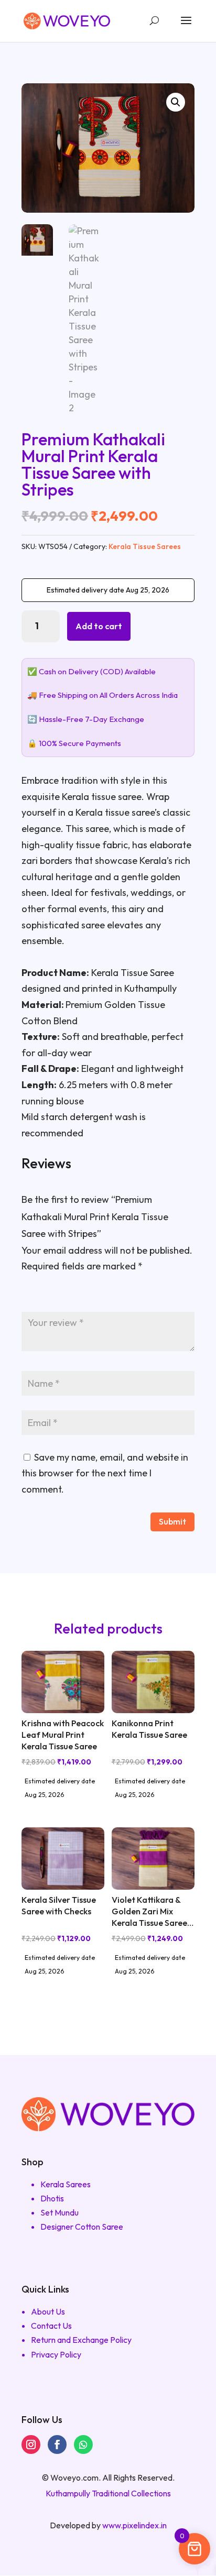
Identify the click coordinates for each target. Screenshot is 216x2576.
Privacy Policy (56, 2354)
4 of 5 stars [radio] (75, 1296)
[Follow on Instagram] (31, 2445)
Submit (172, 1521)
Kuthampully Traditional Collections (108, 2493)
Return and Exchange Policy (81, 2340)
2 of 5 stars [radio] (44, 1296)
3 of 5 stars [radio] (59, 1296)
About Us (48, 2311)
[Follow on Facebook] (57, 2445)
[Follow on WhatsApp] (83, 2445)
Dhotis (52, 2198)
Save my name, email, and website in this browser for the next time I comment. (105, 1473)
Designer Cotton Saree (82, 2227)
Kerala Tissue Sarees (145, 546)
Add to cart (99, 626)
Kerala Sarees (66, 2184)
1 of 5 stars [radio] (28, 1296)
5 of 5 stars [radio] (91, 1296)
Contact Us (51, 2326)
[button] (176, 102)
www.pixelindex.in (134, 2525)
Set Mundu (60, 2212)
